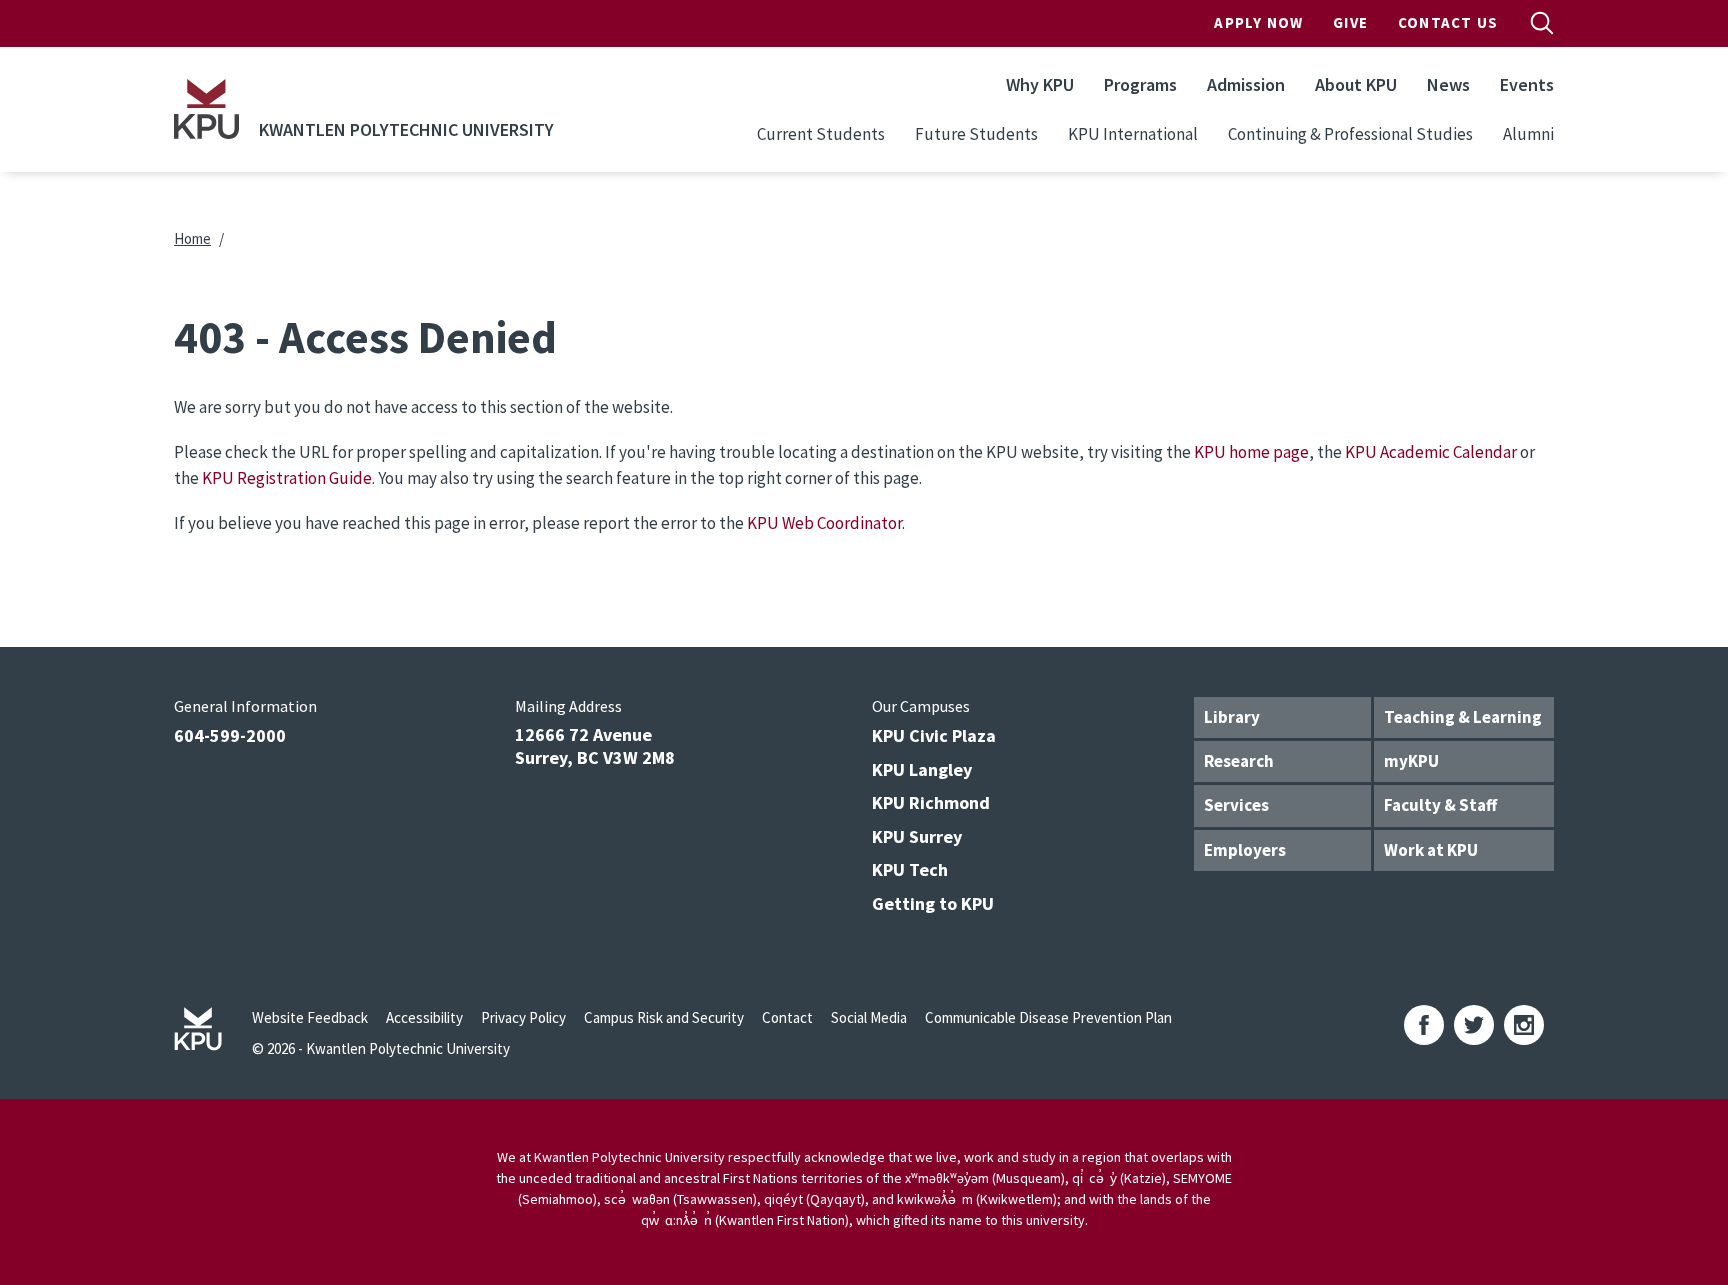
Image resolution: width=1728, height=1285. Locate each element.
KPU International (1133, 134)
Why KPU (1040, 84)
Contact (787, 1017)
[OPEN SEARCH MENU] (1542, 23)
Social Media (869, 1017)
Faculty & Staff (1440, 805)
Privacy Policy (523, 1017)
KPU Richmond (931, 802)
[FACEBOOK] (1424, 1025)
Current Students (821, 134)
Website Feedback (310, 1017)
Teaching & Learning (1463, 717)
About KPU (1356, 84)
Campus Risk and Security (664, 1017)
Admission (1246, 84)
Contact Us (1448, 22)
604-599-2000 (230, 735)
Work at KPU (1431, 850)
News (1448, 84)
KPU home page (1251, 452)
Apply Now (1258, 22)
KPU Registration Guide (287, 478)
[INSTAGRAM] (1524, 1025)
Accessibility (424, 1017)
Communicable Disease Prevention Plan (1048, 1017)
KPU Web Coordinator (824, 523)
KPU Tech (910, 869)
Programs (1140, 84)
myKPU (1411, 761)
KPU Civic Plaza (934, 735)
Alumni (1528, 134)
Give (1350, 22)
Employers (1245, 850)
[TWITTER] (1474, 1025)
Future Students (976, 134)
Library (1232, 717)
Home (192, 238)
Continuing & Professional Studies (1350, 134)
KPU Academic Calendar (1431, 452)
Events (1527, 84)
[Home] (206, 109)
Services (1236, 805)
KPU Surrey (917, 836)
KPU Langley (922, 769)
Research (1239, 761)
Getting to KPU (933, 903)
